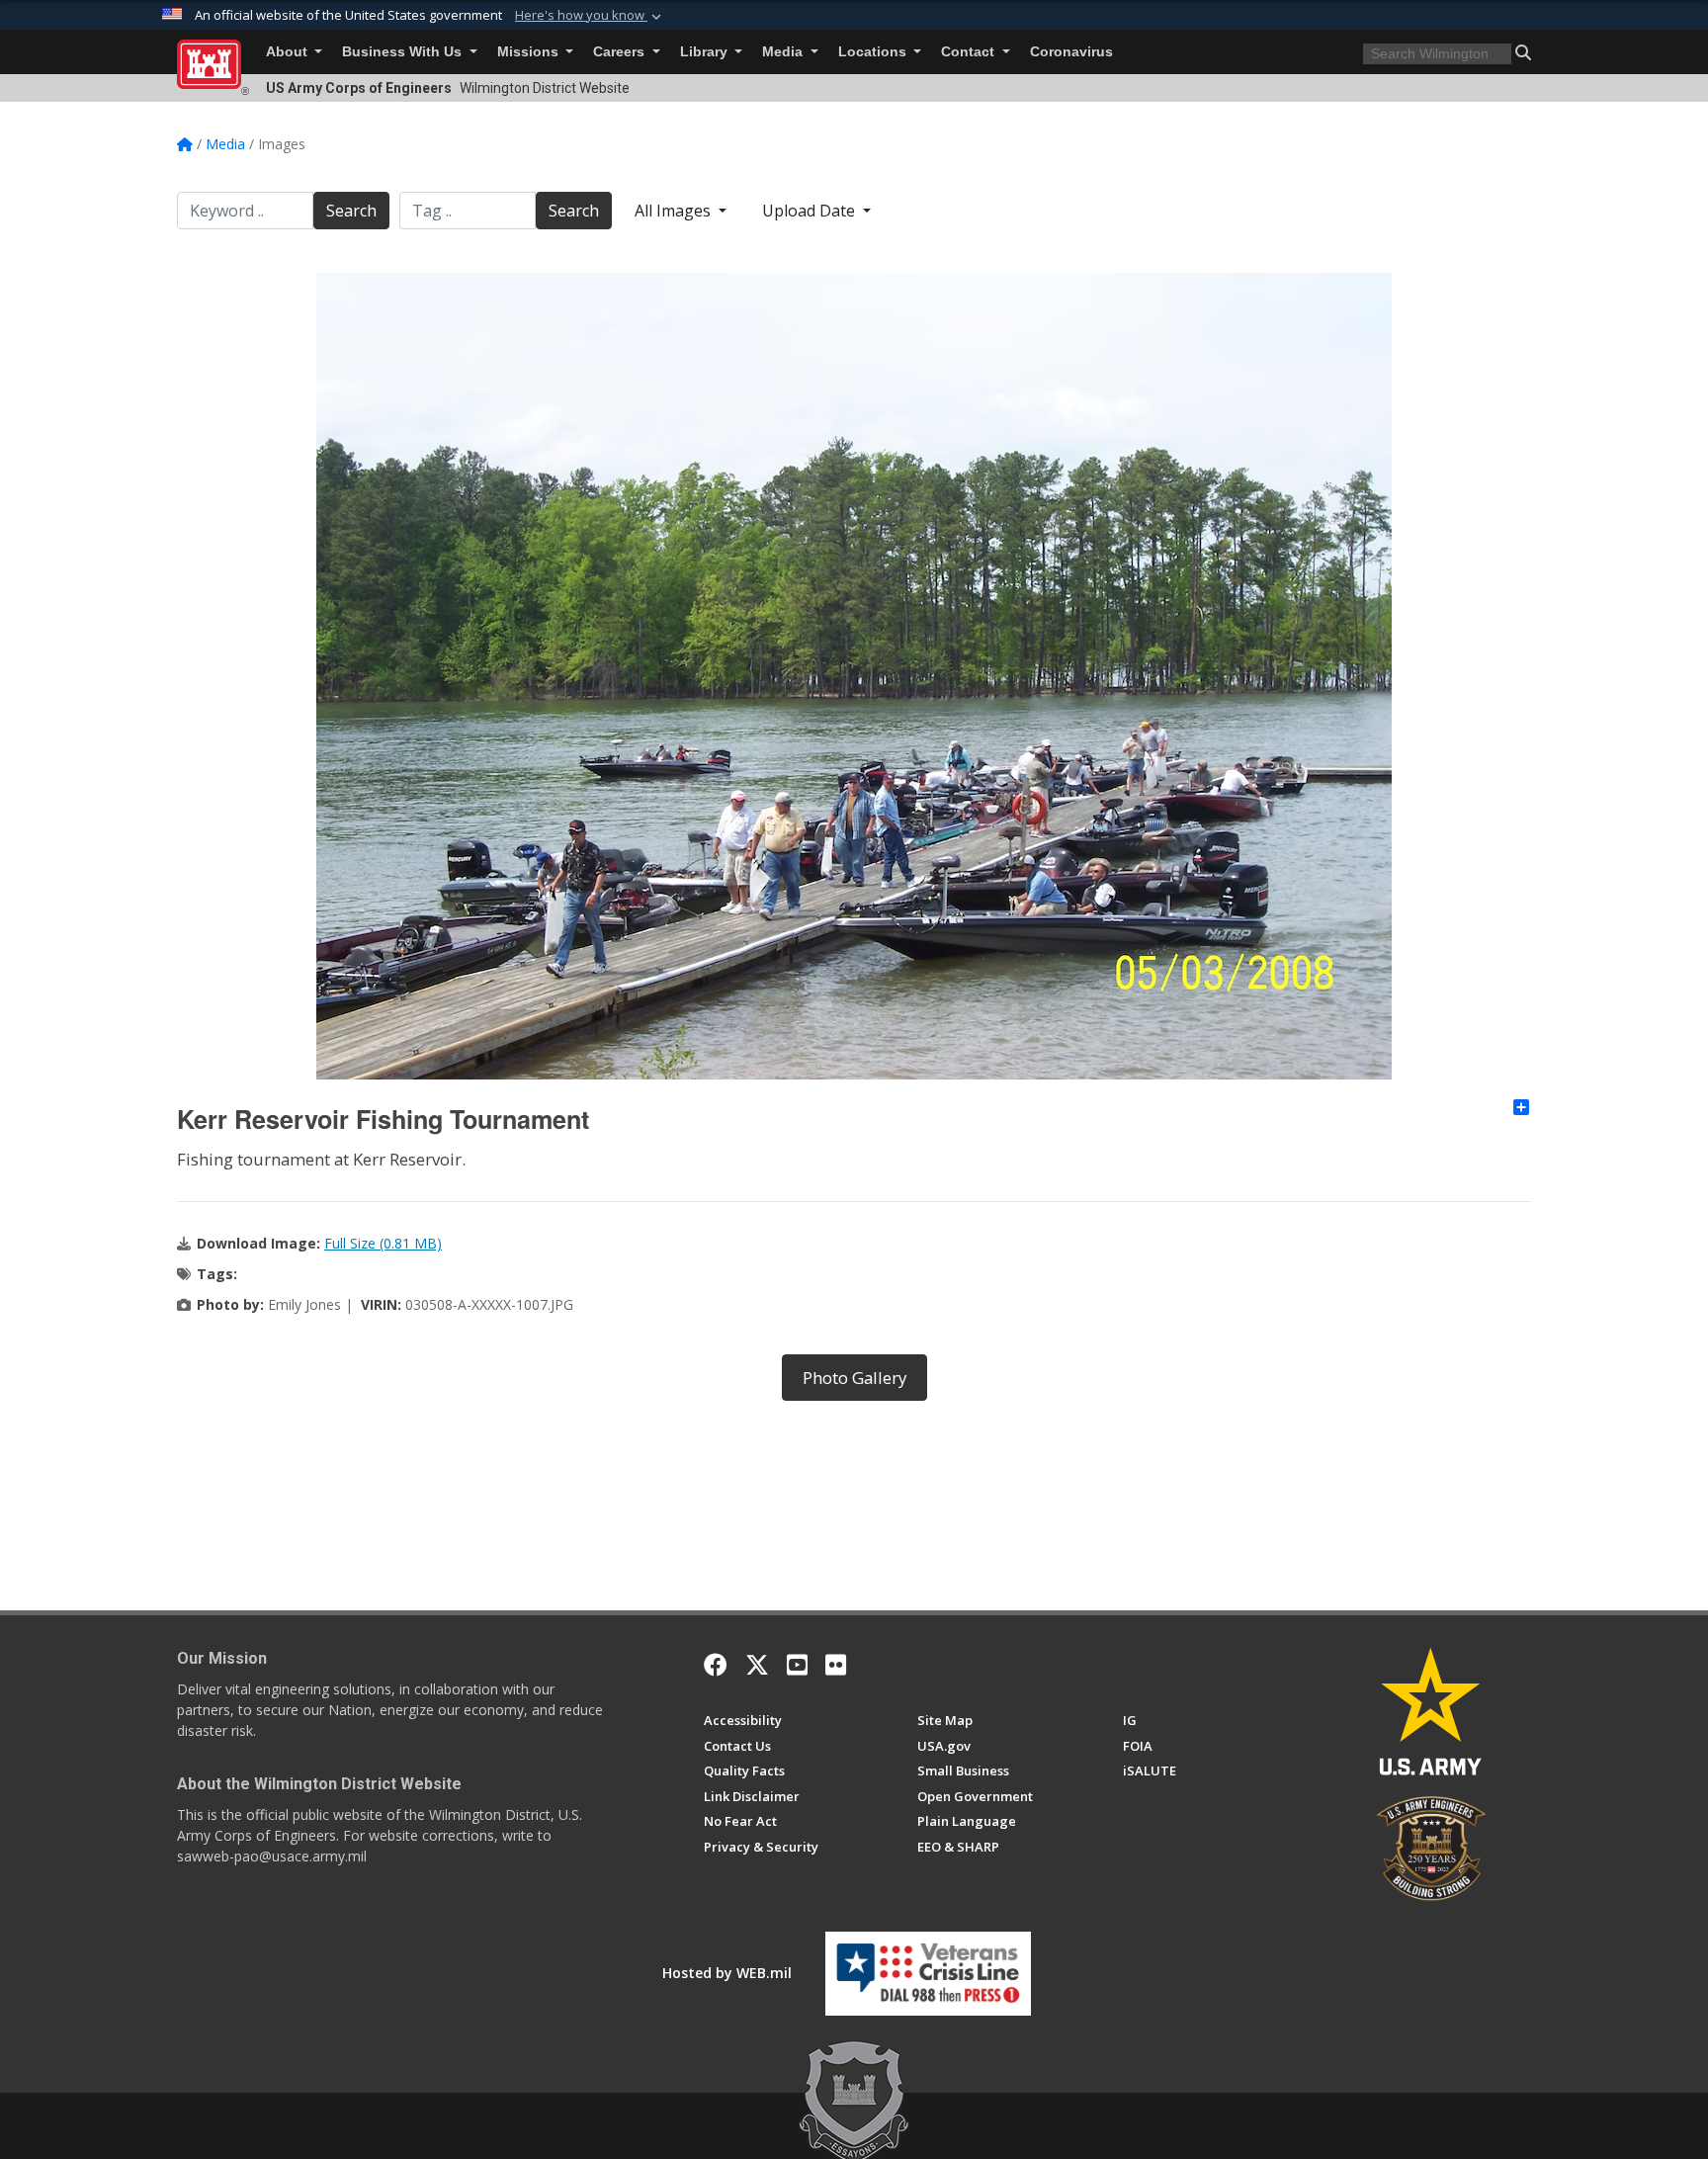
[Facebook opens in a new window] (716, 1665)
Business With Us (404, 52)
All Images (675, 211)
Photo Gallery (854, 1378)
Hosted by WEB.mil (727, 1973)
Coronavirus (1071, 52)
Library (706, 52)
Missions (530, 52)
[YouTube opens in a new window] (797, 1665)
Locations (874, 52)
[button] (590, 16)
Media (784, 52)
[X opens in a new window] (757, 1665)
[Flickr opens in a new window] (836, 1665)
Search (351, 211)
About (289, 52)
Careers (621, 52)
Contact (970, 52)
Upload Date (811, 211)
